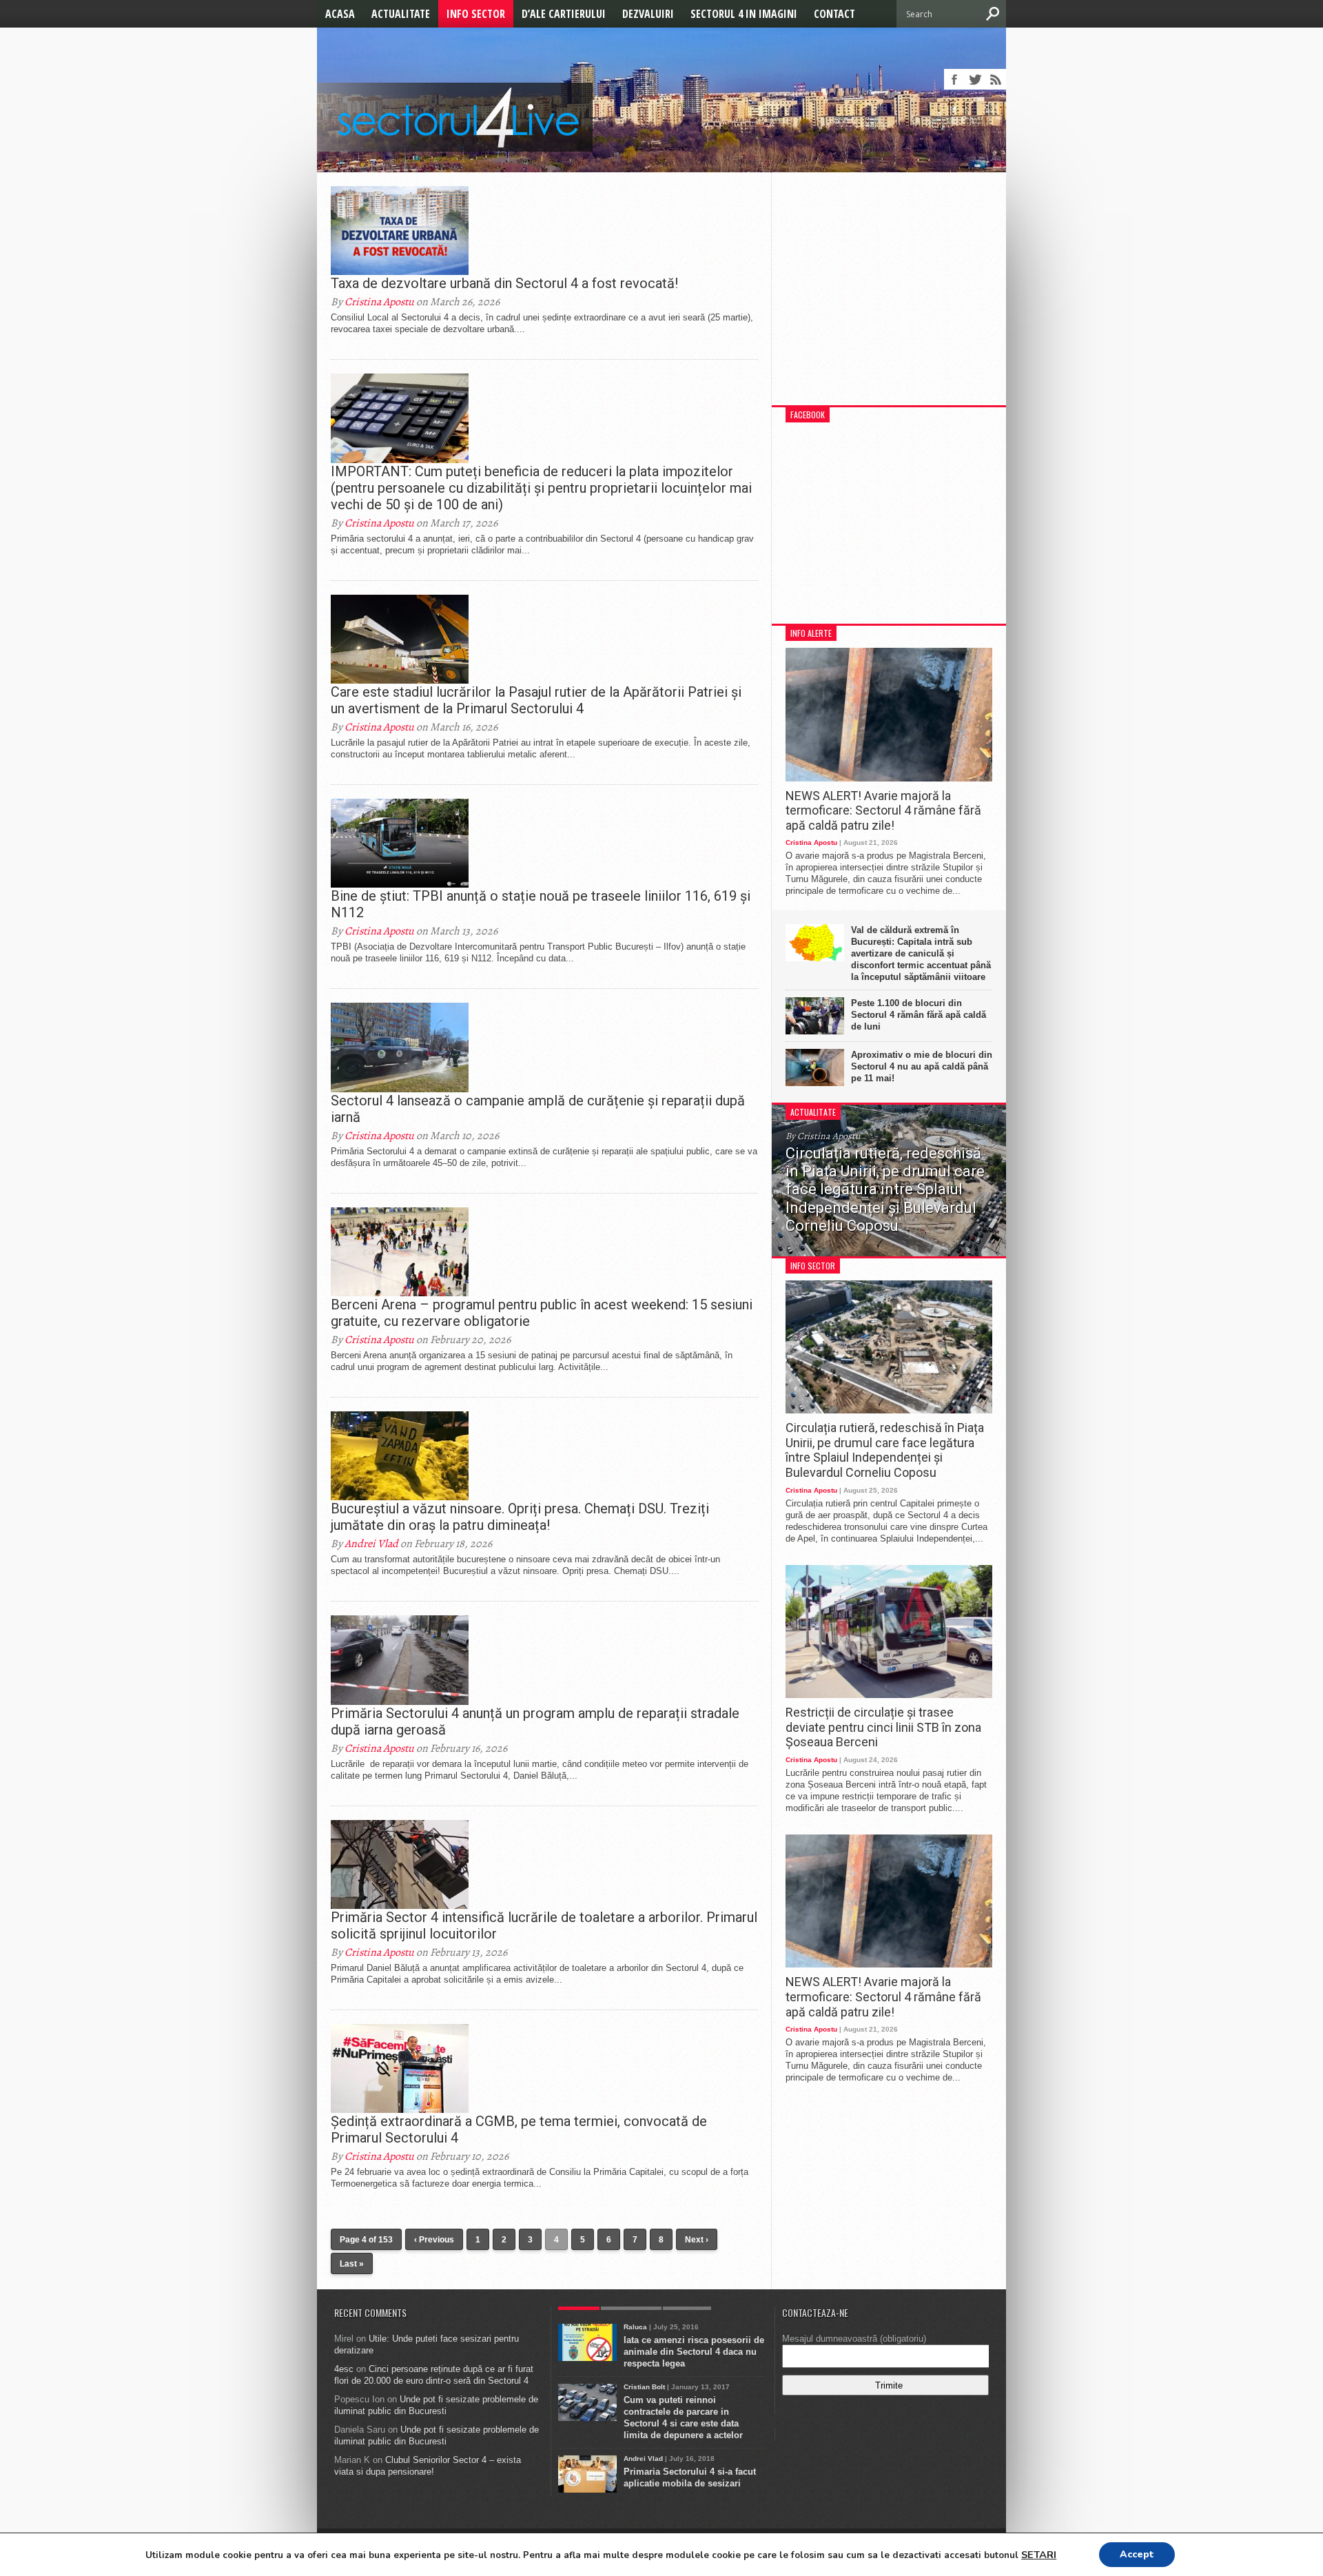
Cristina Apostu (379, 302)
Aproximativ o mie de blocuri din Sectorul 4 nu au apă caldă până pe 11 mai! (922, 1066)
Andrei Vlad (371, 1544)
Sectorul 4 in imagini (744, 14)
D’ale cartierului (564, 14)
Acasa (340, 14)
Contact (834, 14)
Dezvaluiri (648, 14)
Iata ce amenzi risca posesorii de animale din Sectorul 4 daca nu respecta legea (694, 2352)
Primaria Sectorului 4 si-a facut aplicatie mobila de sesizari (690, 2477)
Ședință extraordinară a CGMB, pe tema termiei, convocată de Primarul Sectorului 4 (519, 2129)
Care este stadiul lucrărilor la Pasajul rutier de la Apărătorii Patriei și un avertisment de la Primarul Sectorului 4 (536, 700)
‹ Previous (434, 2240)
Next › (697, 2240)
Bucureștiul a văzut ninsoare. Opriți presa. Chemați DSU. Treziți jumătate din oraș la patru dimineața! (520, 1517)
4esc (344, 2369)
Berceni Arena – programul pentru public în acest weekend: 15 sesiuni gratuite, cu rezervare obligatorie (542, 1313)
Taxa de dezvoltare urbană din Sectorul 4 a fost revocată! (504, 283)
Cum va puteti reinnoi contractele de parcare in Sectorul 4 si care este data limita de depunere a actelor (683, 2417)
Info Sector (476, 14)
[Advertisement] (889, 296)
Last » (352, 2264)
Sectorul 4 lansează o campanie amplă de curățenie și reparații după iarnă (538, 1109)
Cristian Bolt (644, 2387)
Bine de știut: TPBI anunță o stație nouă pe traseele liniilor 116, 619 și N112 (541, 904)
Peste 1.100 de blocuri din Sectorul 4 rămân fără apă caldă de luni (919, 1015)
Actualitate (401, 14)
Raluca (635, 2327)
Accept (1137, 2554)
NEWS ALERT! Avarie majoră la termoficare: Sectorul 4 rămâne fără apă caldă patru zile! (883, 810)
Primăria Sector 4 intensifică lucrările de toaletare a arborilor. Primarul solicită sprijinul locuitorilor (544, 1925)
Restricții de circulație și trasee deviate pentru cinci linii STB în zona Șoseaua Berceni (883, 1727)
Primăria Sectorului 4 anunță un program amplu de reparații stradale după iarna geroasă (535, 1721)
